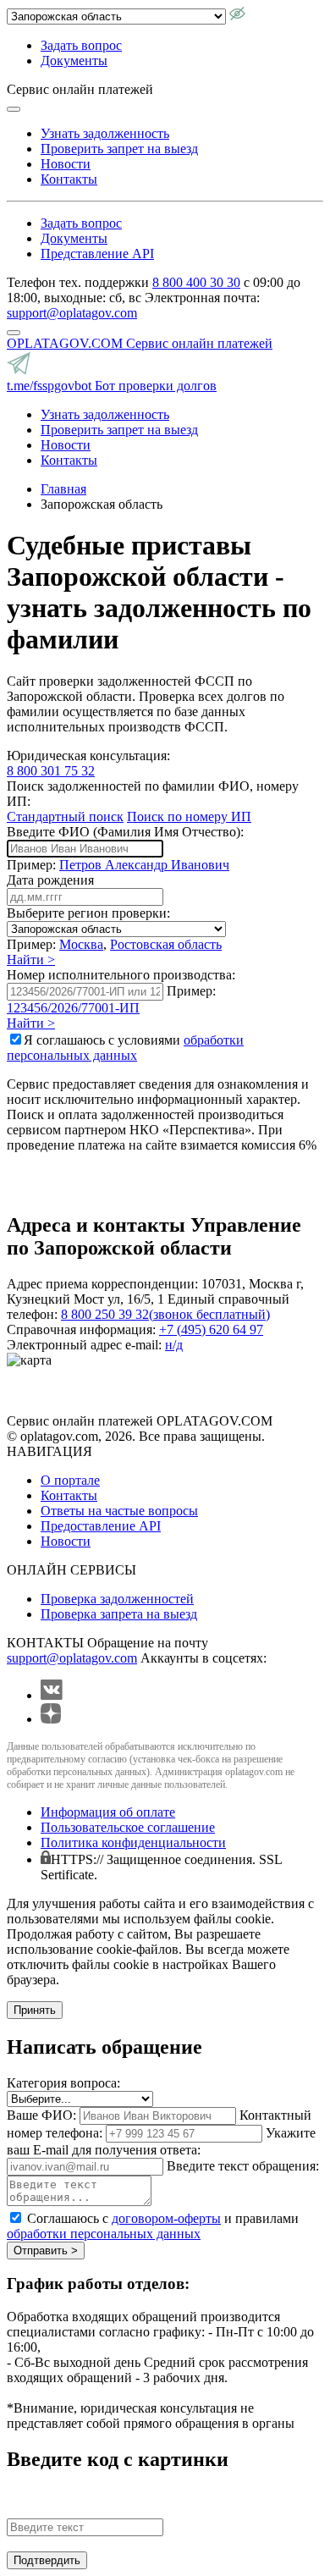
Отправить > (46, 2251)
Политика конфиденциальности (133, 1842)
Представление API (97, 254)
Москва (81, 944)
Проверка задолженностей (117, 1599)
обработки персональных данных (125, 1048)
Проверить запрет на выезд (119, 149)
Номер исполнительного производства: (121, 975)
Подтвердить (47, 2560)
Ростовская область (166, 944)
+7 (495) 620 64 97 (211, 1329)
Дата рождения (50, 880)
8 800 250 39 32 (165, 1314)
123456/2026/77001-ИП (73, 1008)
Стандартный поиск (65, 816)
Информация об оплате (108, 1812)
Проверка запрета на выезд (119, 1614)
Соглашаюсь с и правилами (153, 2226)
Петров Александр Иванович (144, 865)
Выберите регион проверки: (88, 913)
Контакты (69, 179)
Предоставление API (101, 1526)
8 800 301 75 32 (51, 771)
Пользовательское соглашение (128, 1827)
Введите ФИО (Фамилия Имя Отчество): (125, 832)
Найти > (31, 960)
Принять (35, 2010)
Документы (74, 61)
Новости (66, 164)
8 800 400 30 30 (196, 282)
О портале (70, 1480)
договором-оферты (166, 2218)
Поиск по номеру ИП (189, 816)
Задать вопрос (81, 45)
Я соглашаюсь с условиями (125, 1048)
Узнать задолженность (105, 133)
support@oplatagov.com (72, 313)
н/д (174, 1345)
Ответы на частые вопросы (119, 1511)
